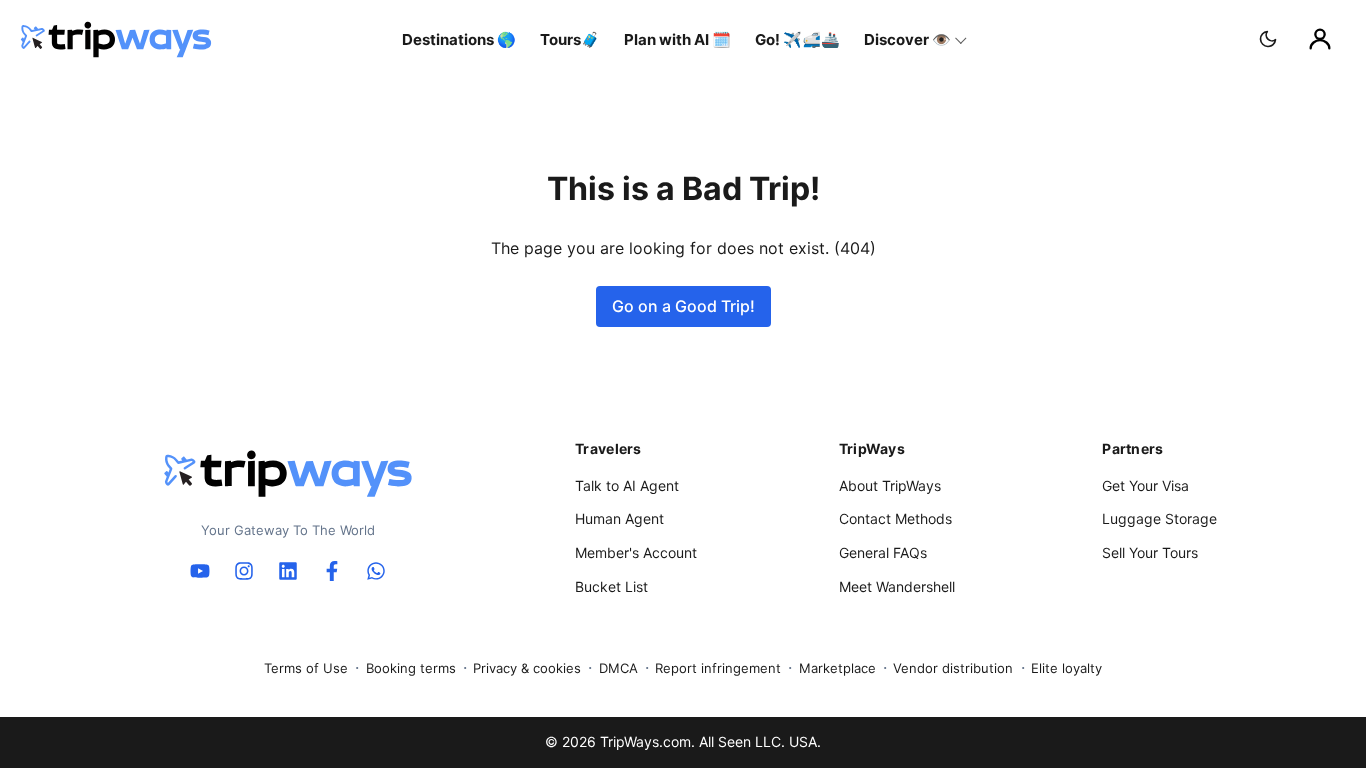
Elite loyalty (1066, 668)
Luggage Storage (1159, 518)
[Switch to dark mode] (1268, 39)
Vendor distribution (953, 668)
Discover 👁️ (907, 39)
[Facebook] (332, 571)
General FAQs (883, 552)
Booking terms (411, 668)
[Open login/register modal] (1320, 39)
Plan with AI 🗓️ (677, 39)
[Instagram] (244, 571)
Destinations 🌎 (459, 39)
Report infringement (718, 668)
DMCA (618, 668)
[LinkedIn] (288, 571)
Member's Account (636, 552)
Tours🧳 (570, 39)
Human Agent (619, 518)
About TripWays (890, 485)
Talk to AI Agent (627, 485)
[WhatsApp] (376, 571)
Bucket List (611, 586)
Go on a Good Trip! (683, 306)
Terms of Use (306, 668)
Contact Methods (895, 518)
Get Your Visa (1145, 485)
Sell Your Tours (1150, 552)
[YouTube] (200, 571)
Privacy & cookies (527, 668)
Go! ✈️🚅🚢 (797, 39)
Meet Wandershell (897, 586)
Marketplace (837, 668)
